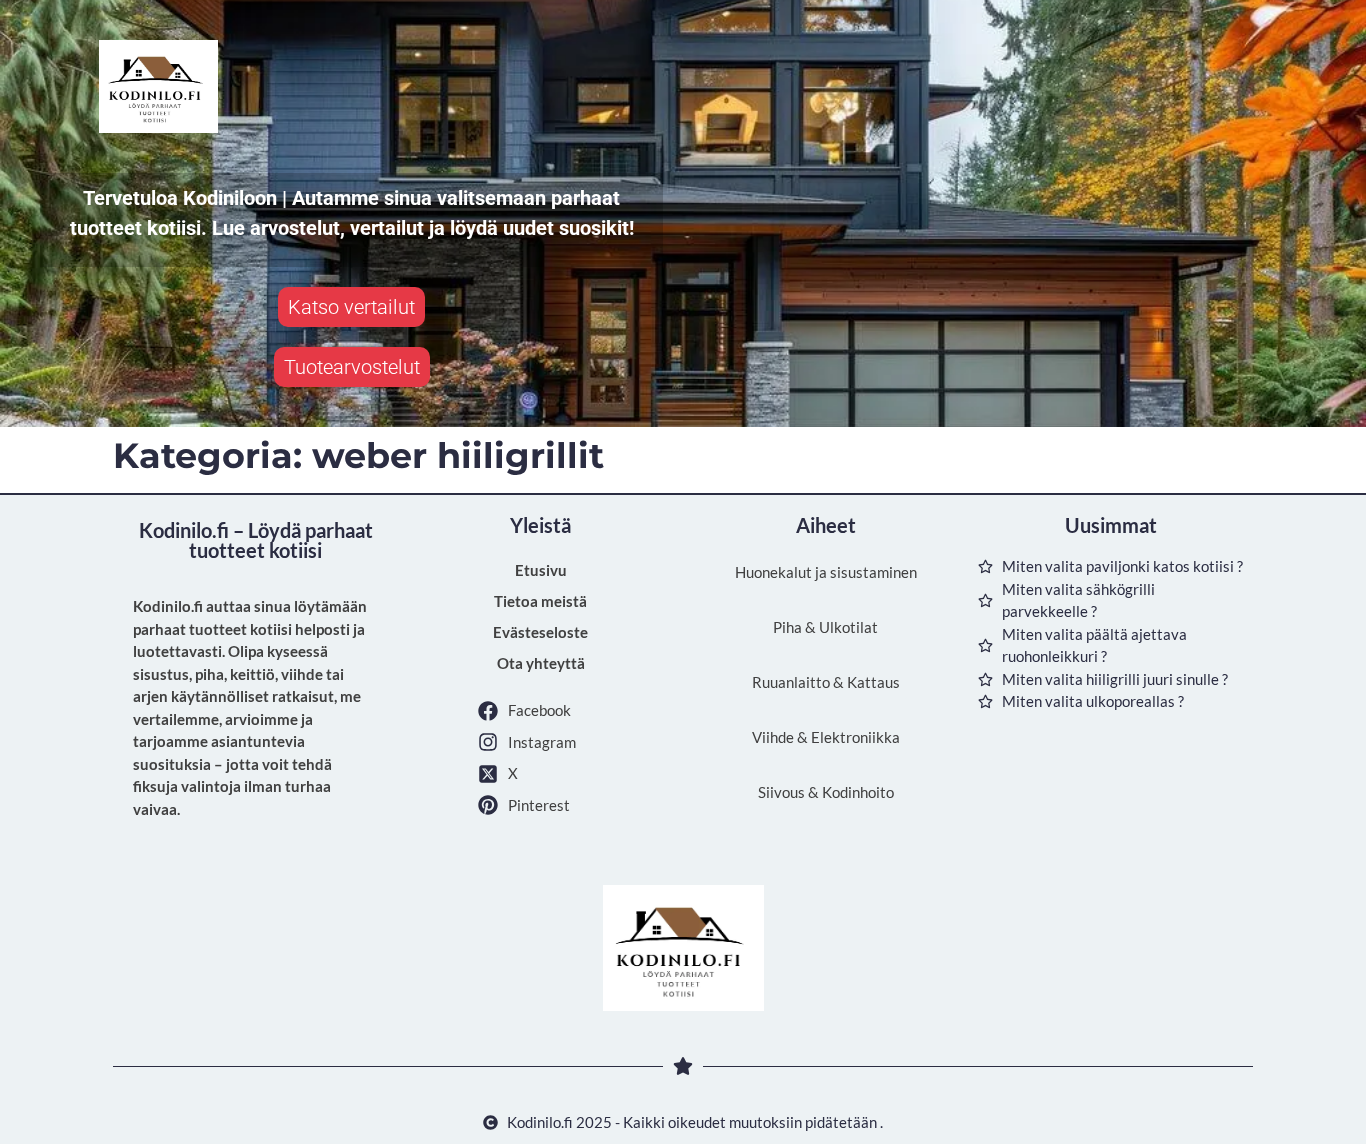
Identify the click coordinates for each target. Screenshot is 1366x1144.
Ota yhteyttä (541, 663)
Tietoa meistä (540, 601)
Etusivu (541, 570)
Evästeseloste (540, 632)
